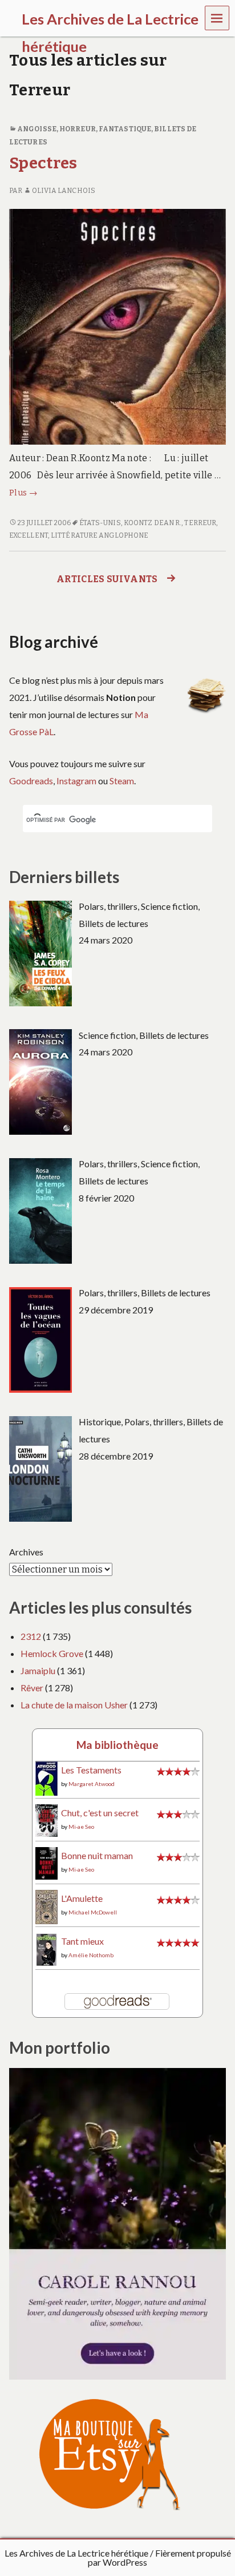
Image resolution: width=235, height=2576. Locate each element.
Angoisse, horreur (56, 129)
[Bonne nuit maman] (46, 1862)
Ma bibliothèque (117, 1745)
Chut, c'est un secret (100, 1813)
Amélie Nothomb (91, 1955)
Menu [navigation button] (217, 17)
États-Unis (100, 523)
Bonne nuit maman (97, 1855)
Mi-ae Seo (81, 1827)
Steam (122, 781)
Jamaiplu (38, 1670)
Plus (23, 493)
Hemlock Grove (52, 1653)
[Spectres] (117, 326)
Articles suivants (107, 579)
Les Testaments (91, 1770)
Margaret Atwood (92, 1784)
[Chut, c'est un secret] (46, 1819)
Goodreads (31, 781)
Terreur (200, 523)
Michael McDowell (93, 1912)
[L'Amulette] (46, 1906)
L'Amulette (82, 1898)
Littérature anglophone (100, 535)
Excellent (29, 535)
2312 (31, 1636)
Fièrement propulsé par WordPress (159, 2557)
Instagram (76, 781)
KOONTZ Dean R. (153, 523)
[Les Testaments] (46, 1778)
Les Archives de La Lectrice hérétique (76, 2553)
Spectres (43, 163)
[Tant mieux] (46, 1948)
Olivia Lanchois (64, 191)
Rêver (32, 1688)
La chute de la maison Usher (74, 1705)
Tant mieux (82, 1941)
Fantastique (125, 129)
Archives (26, 1552)
